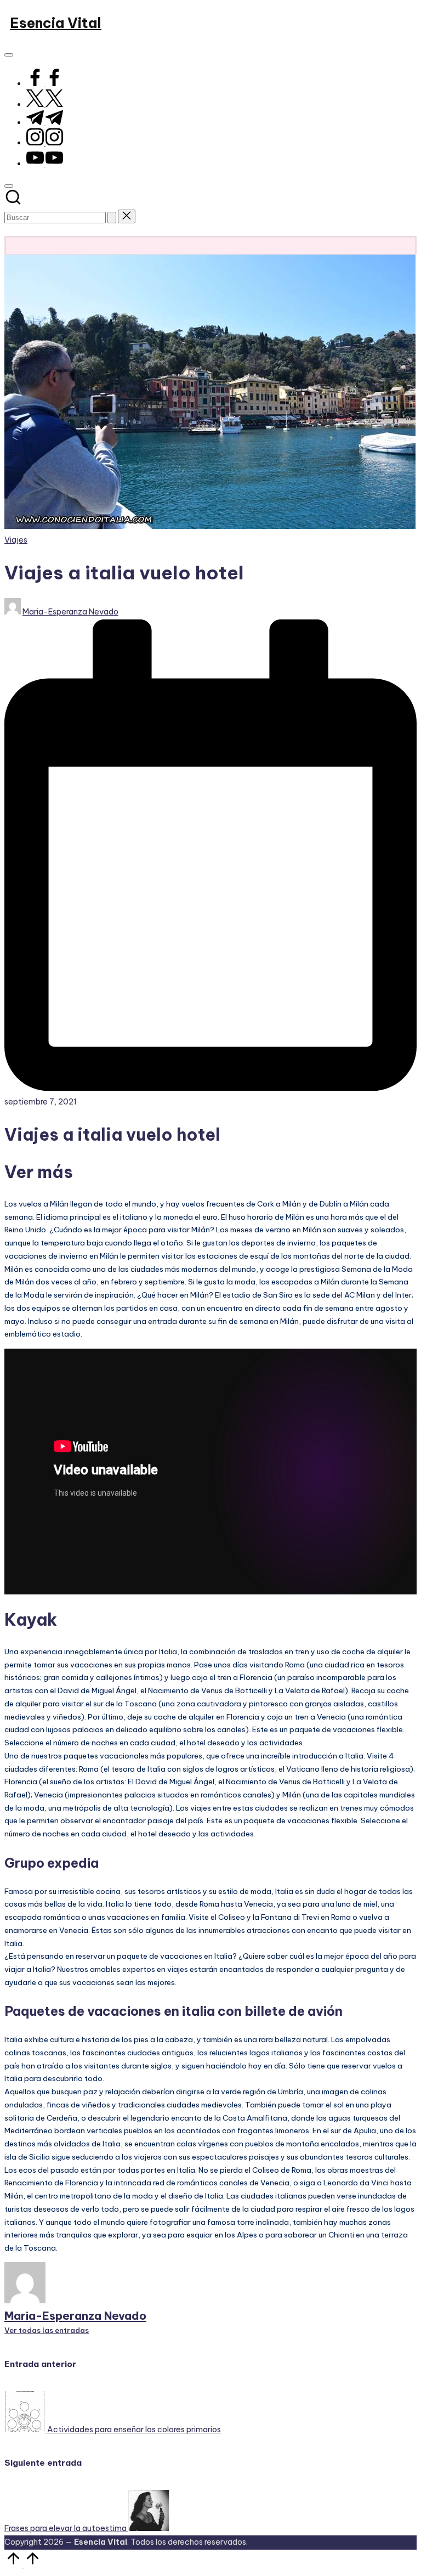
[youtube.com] (45, 163)
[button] (112, 218)
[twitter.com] (45, 104)
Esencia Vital (56, 23)
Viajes (16, 540)
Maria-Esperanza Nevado (75, 2316)
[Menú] (9, 55)
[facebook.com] (45, 83)
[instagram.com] (45, 142)
